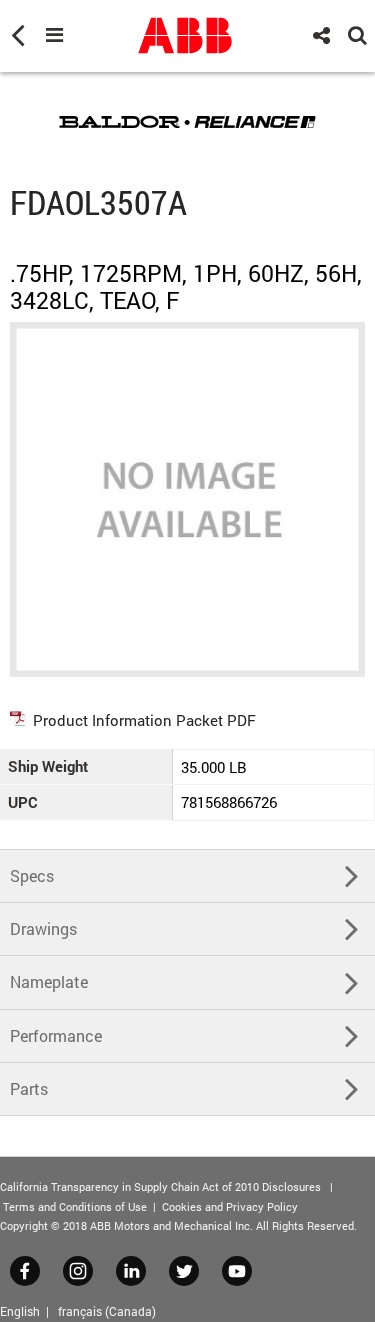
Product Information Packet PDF (144, 720)
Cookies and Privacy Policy (230, 1206)
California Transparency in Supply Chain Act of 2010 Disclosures (160, 1186)
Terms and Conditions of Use (75, 1206)
